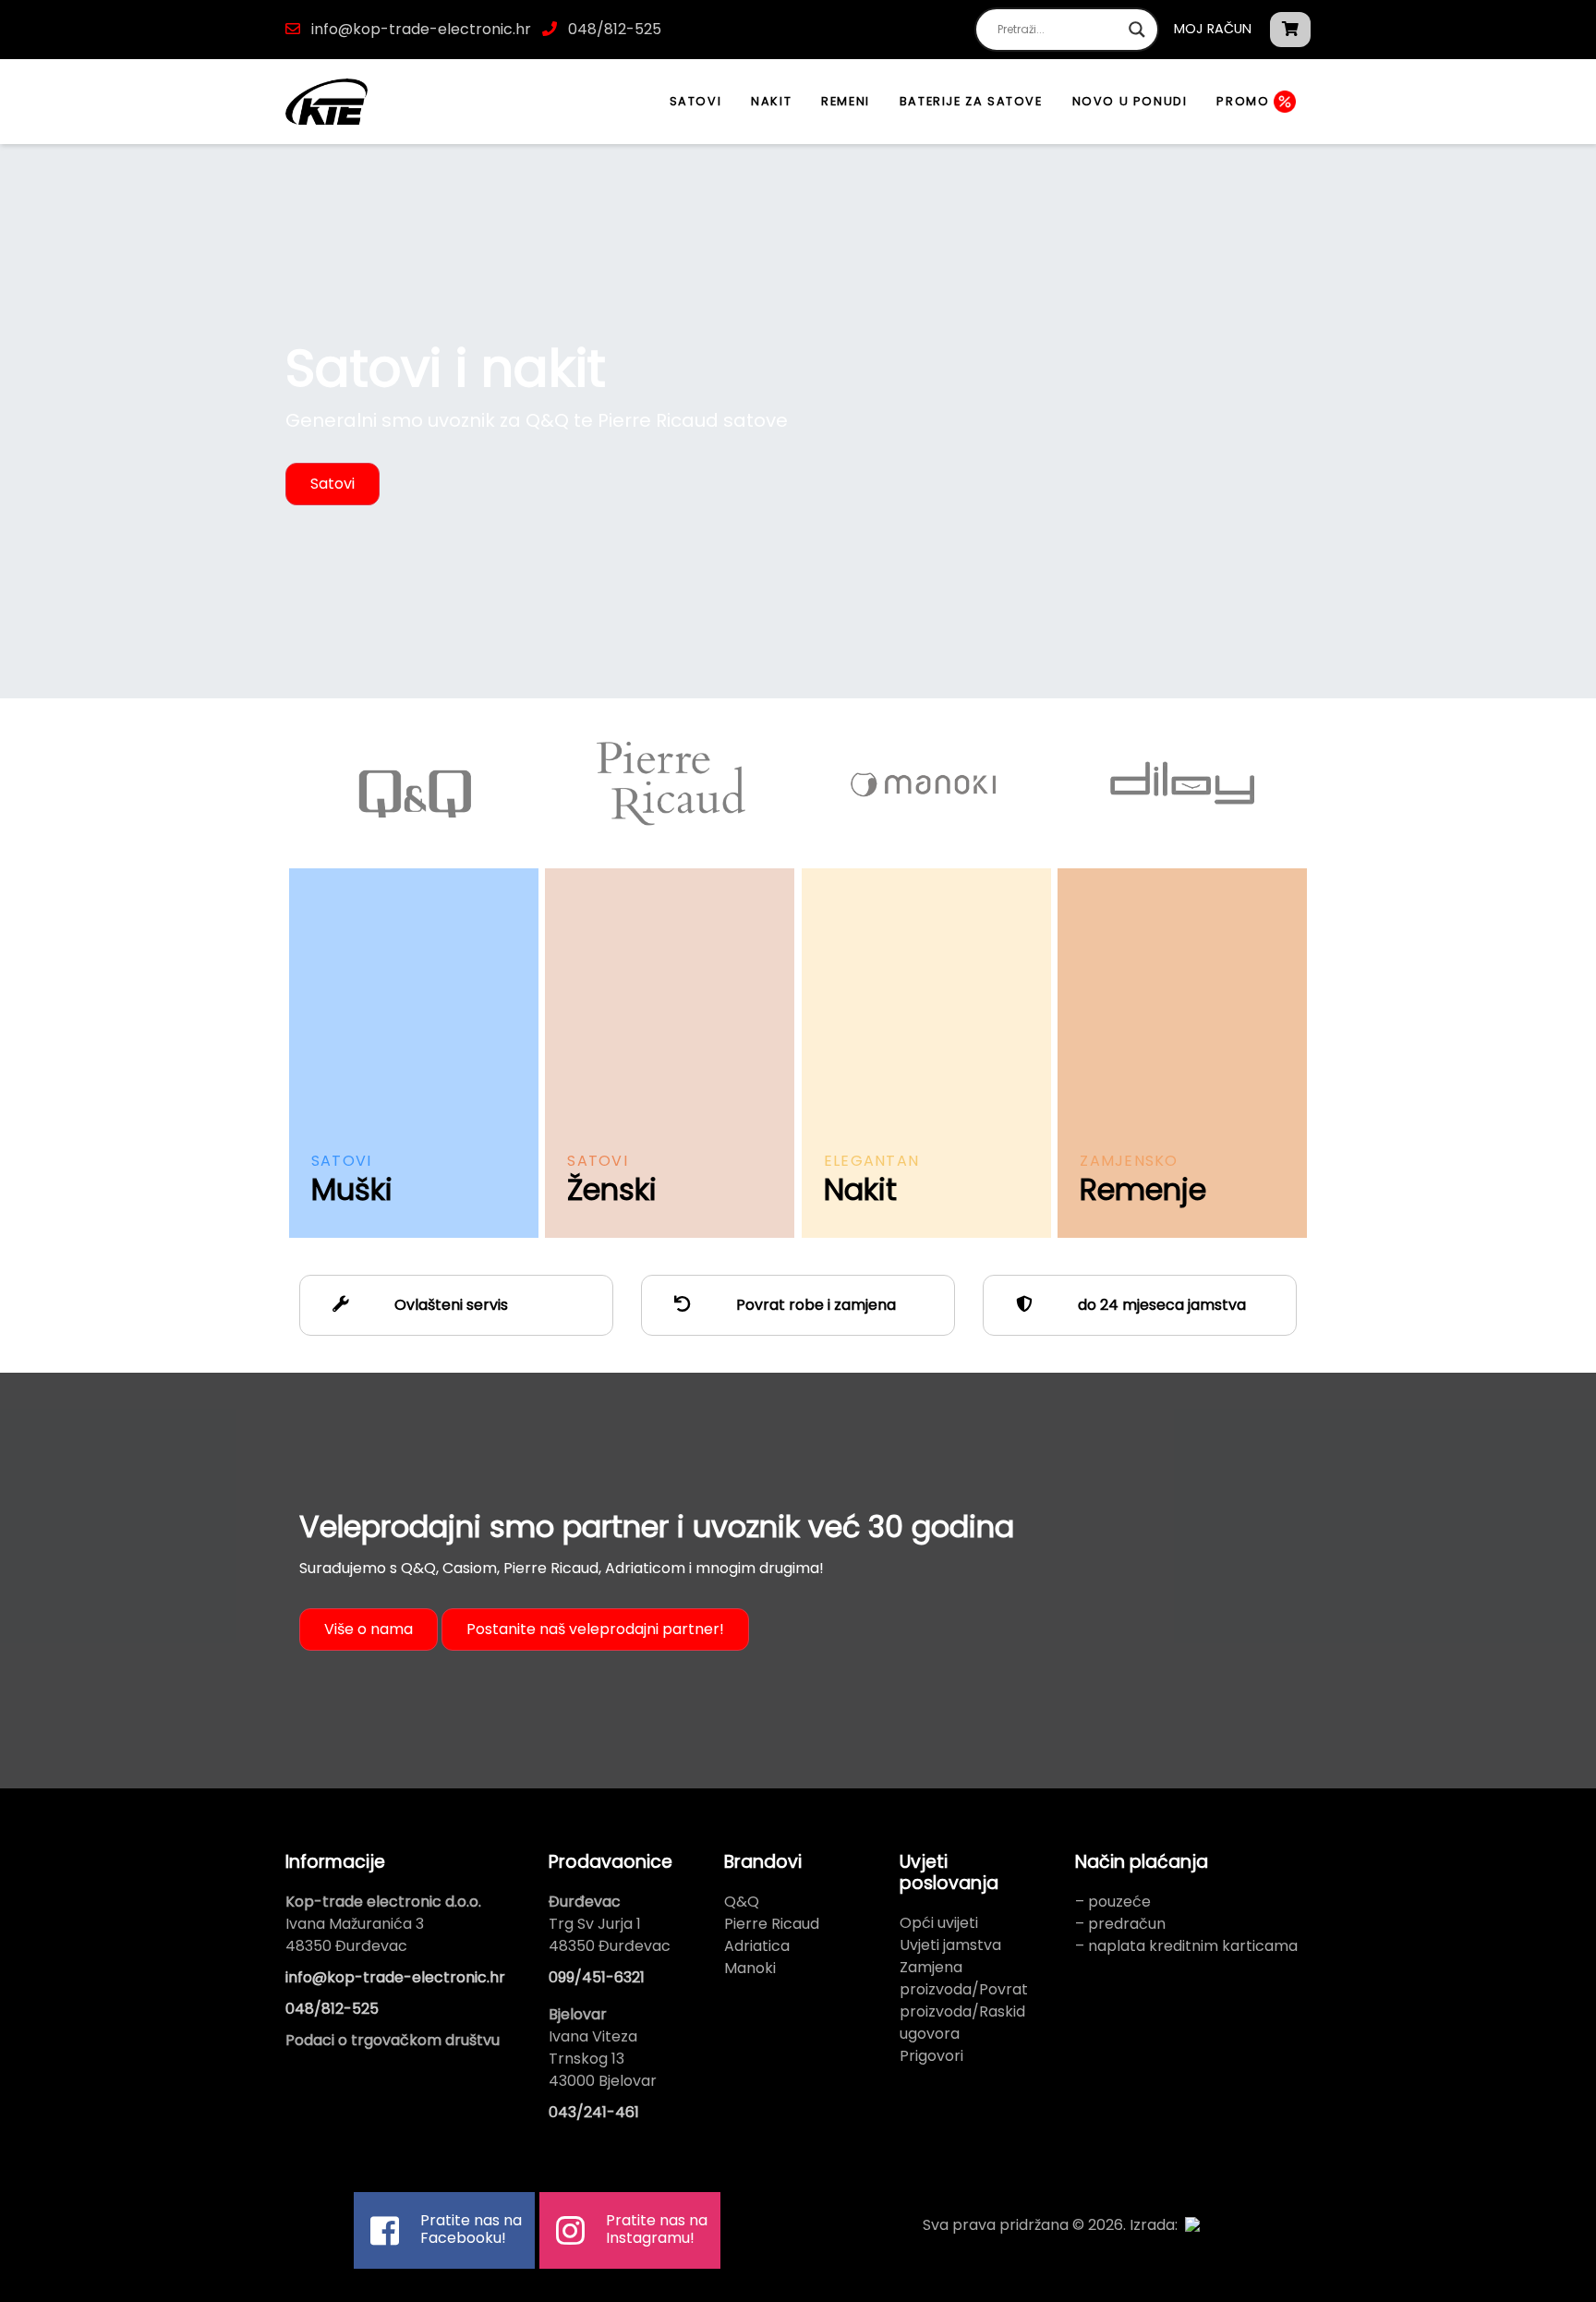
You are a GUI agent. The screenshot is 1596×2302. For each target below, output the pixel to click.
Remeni (846, 101)
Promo (1245, 101)
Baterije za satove (971, 101)
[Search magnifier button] (1137, 30)
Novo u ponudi (1130, 101)
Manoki (750, 1968)
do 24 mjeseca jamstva (1160, 1305)
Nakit (771, 101)
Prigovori (931, 2056)
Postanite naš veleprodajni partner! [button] (595, 1629)
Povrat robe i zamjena (814, 1305)
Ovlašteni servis (449, 1305)
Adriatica (757, 1946)
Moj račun (1213, 29)
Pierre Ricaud (772, 1924)
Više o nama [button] (369, 1629)
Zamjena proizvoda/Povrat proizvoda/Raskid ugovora (964, 2000)
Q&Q (742, 1902)
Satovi (696, 101)
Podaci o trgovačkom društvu (393, 2040)
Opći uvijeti (939, 1923)
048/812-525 (613, 29)
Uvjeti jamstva (950, 1945)
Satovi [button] (332, 484)
